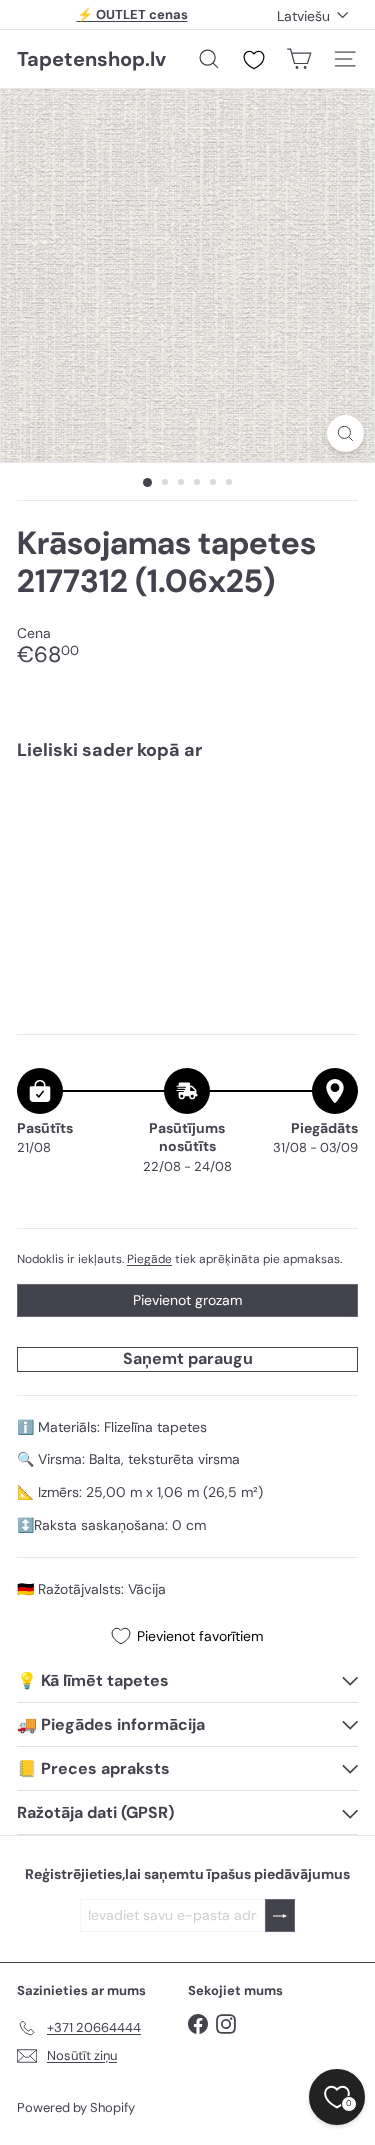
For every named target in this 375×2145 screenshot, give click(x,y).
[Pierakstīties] (280, 1915)
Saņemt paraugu (188, 1358)
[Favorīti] (254, 60)
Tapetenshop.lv (91, 59)
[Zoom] (345, 433)
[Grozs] (299, 59)
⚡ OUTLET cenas (132, 14)
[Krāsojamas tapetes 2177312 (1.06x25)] (187, 838)
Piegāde (149, 1259)
